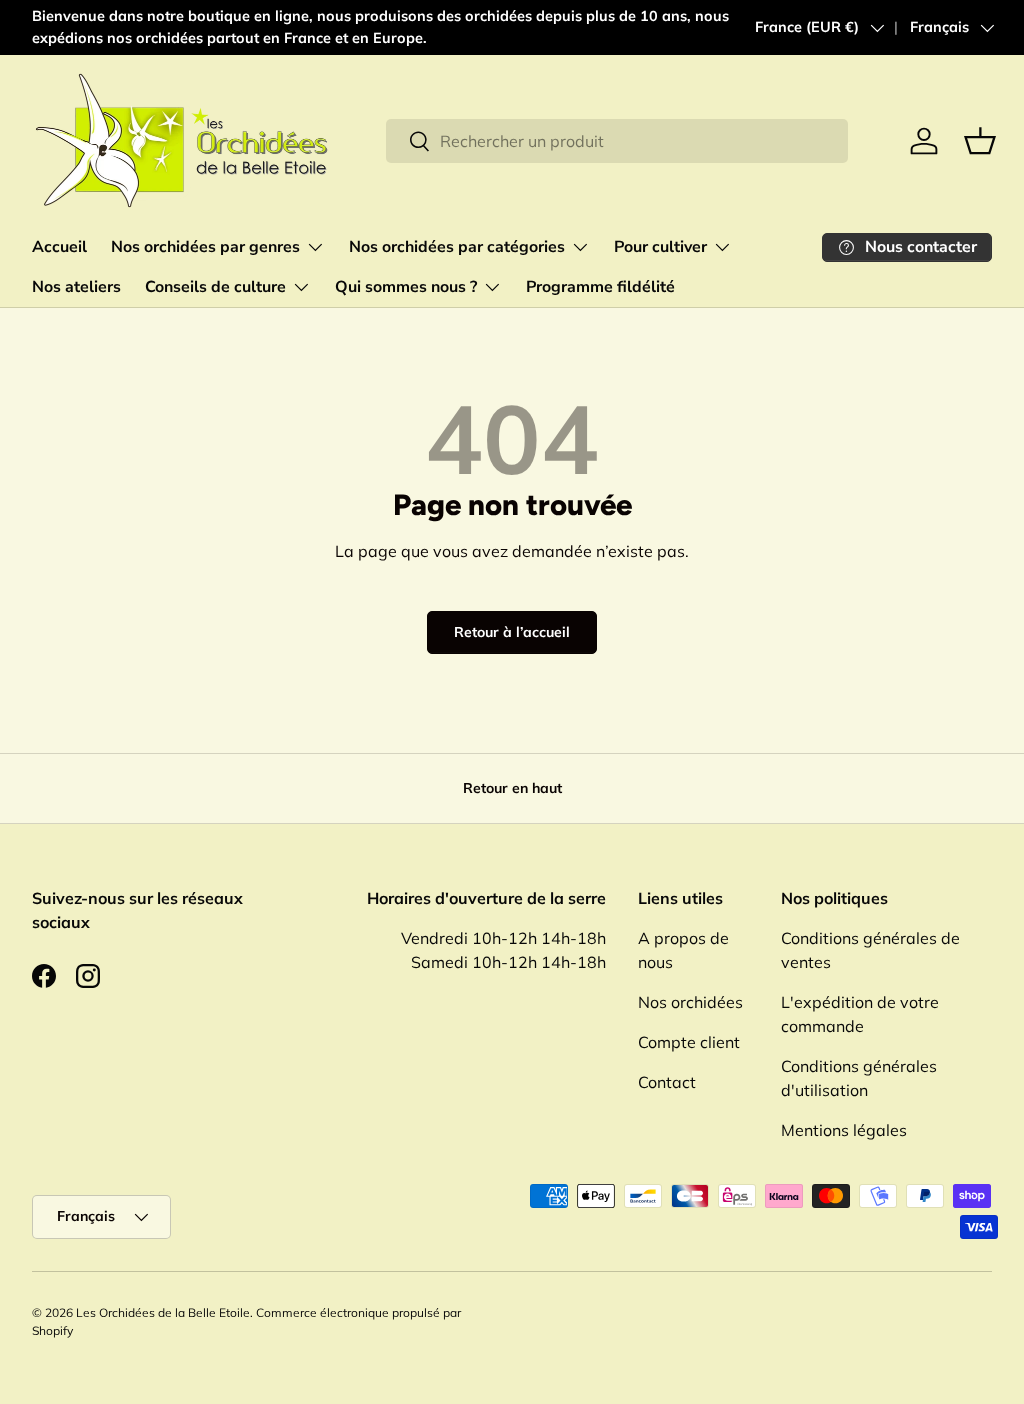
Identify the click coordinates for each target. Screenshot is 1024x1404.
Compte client (689, 1042)
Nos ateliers (76, 287)
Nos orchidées (690, 1002)
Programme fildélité (600, 287)
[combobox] (617, 141)
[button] (980, 141)
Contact (667, 1082)
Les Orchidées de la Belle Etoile (163, 1312)
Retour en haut (512, 788)
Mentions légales (844, 1130)
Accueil (59, 247)
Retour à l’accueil (512, 632)
